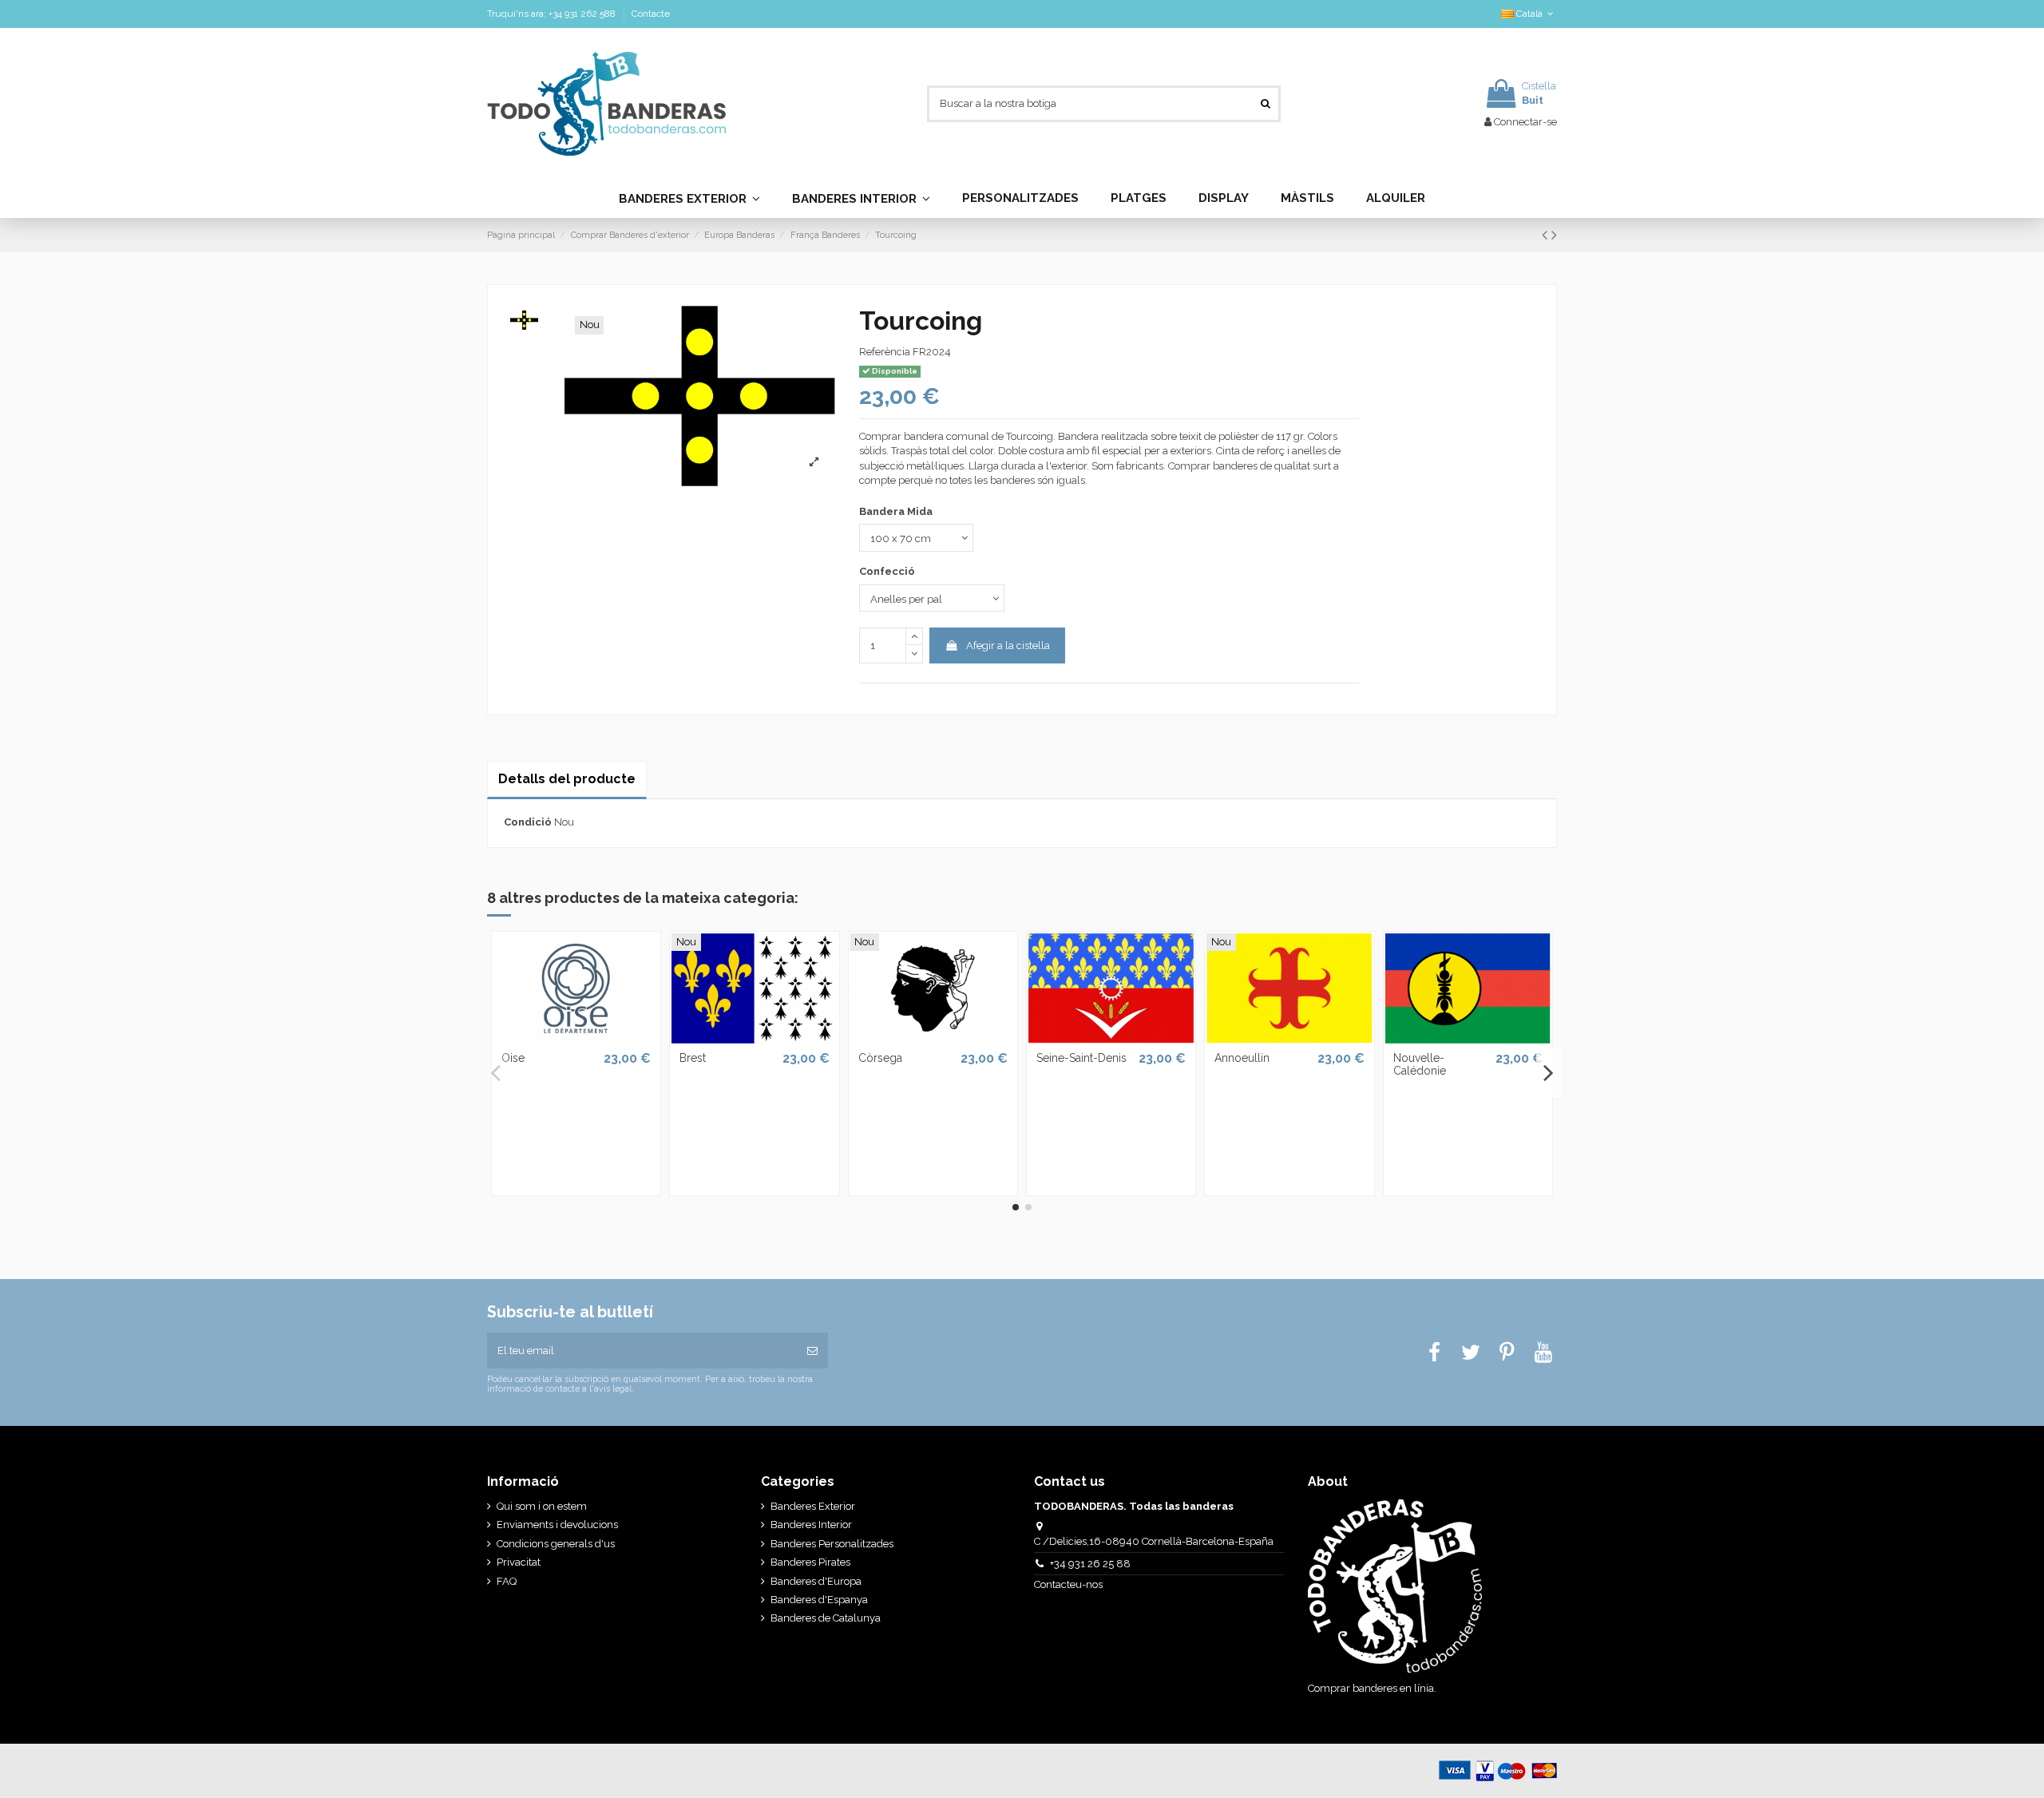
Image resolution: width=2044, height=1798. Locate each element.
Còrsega (880, 1058)
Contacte (651, 14)
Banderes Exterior (813, 1506)
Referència (885, 352)
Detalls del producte (567, 779)
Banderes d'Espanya (819, 1600)
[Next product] (1554, 235)
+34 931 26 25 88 (1090, 1564)
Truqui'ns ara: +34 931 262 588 (553, 14)
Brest (693, 1058)
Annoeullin (1242, 1058)
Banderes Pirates (810, 1562)
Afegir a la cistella (1008, 646)
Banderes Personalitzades (832, 1544)
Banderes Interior (811, 1525)
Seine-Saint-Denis (1081, 1058)
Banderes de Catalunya (826, 1618)
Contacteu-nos (1070, 1584)
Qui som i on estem (542, 1506)
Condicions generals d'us (556, 1544)
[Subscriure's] (812, 1351)
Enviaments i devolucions (557, 1525)
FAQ (507, 1581)
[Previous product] (1547, 235)
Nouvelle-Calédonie (1420, 1065)
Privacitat (519, 1562)
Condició (528, 822)
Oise (513, 1058)
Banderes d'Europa (816, 1581)
